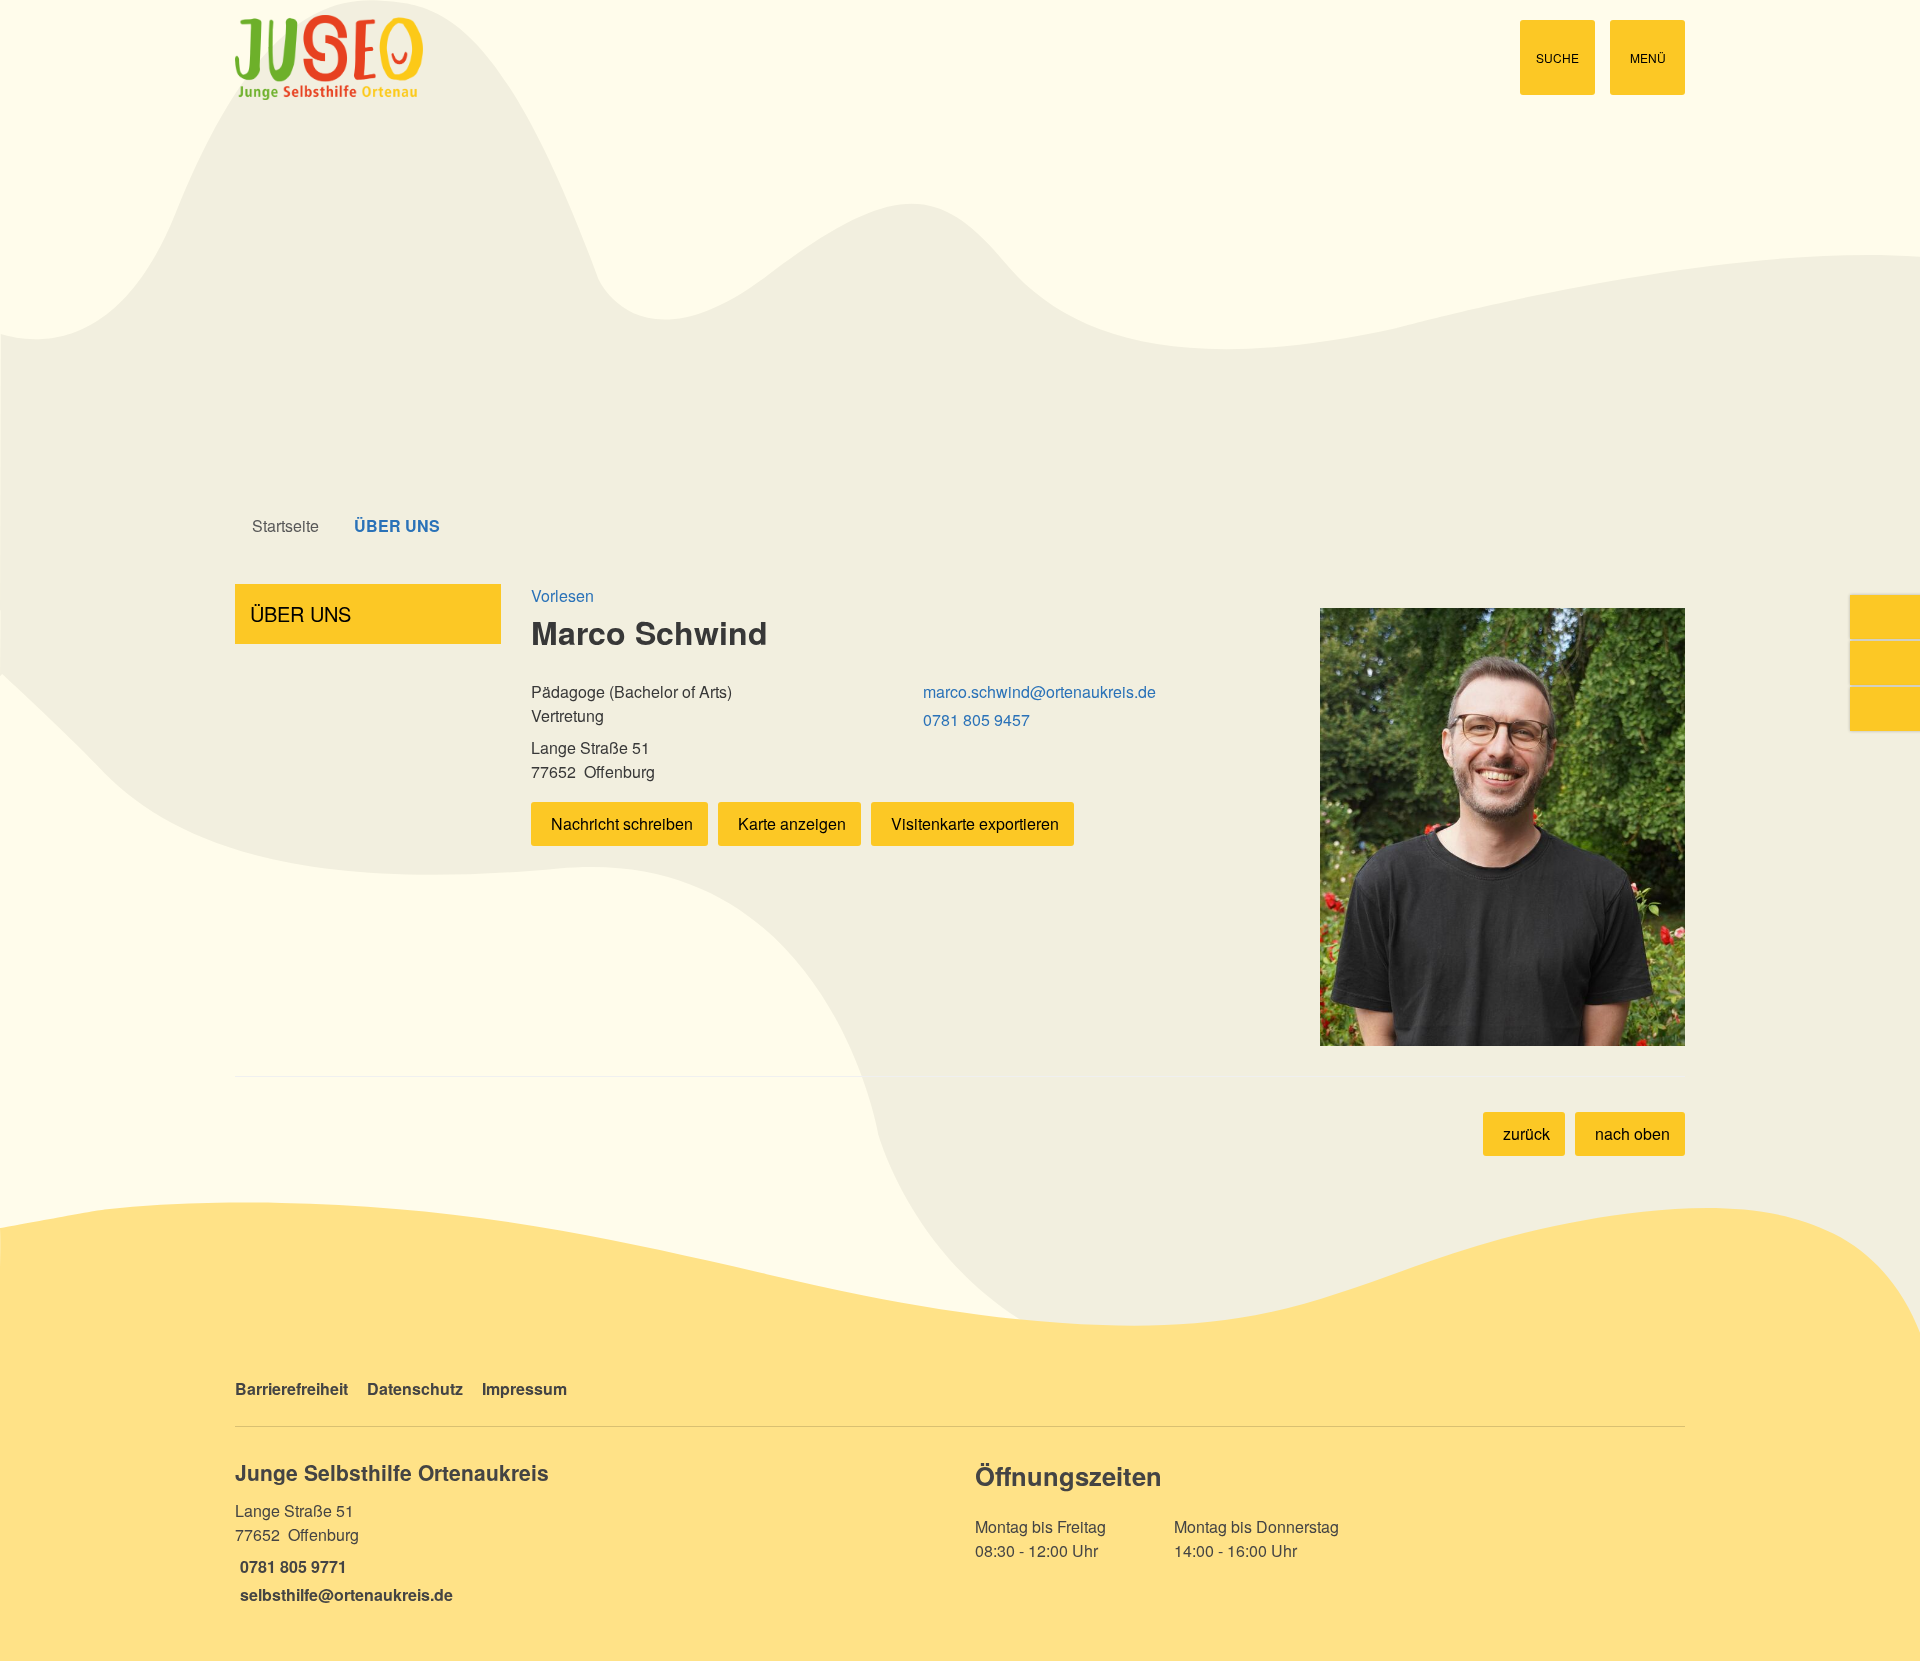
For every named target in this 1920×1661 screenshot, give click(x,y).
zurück (1526, 1133)
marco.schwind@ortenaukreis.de (1037, 691)
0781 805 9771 (291, 1566)
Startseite (285, 525)
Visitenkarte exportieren (975, 823)
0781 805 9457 (974, 719)
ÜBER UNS (397, 525)
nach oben (1632, 1133)
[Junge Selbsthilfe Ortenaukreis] (590, 1532)
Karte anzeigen (792, 823)
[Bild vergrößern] (1502, 827)
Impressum (524, 1388)
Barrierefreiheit (291, 1388)
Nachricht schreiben (622, 823)
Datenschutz (415, 1388)
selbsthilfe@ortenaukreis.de (344, 1594)
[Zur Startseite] (590, 57)
